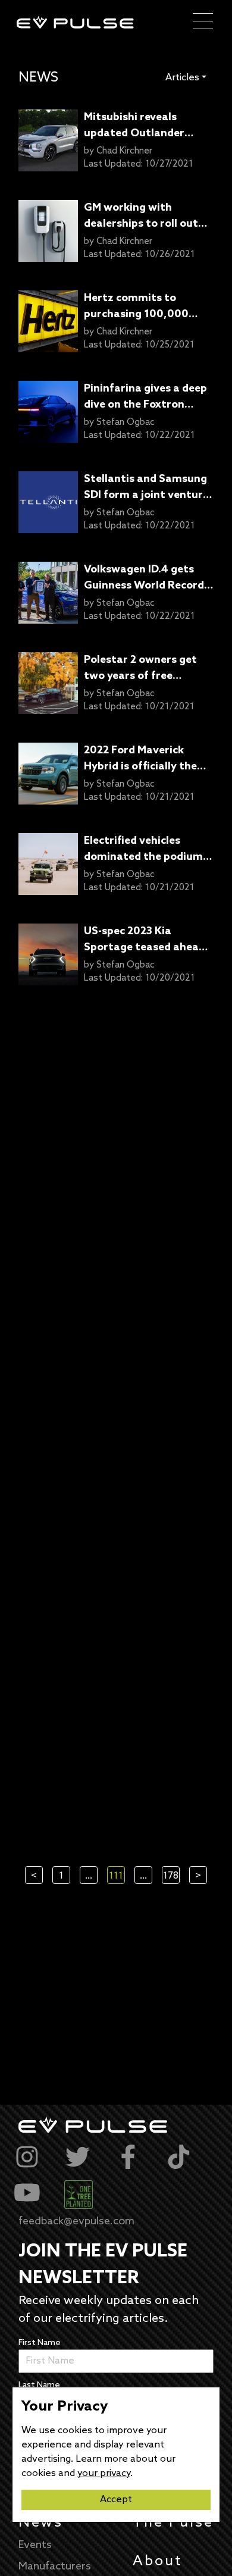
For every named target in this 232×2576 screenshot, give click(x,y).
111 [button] (116, 1876)
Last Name (39, 2385)
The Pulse (173, 2523)
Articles (182, 78)
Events (35, 2545)
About (158, 2561)
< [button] (34, 1876)
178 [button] (171, 1876)
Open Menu (203, 22)
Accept (116, 2500)
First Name (40, 2343)
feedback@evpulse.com (76, 2221)
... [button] (89, 1876)
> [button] (198, 1876)
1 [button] (61, 1876)
